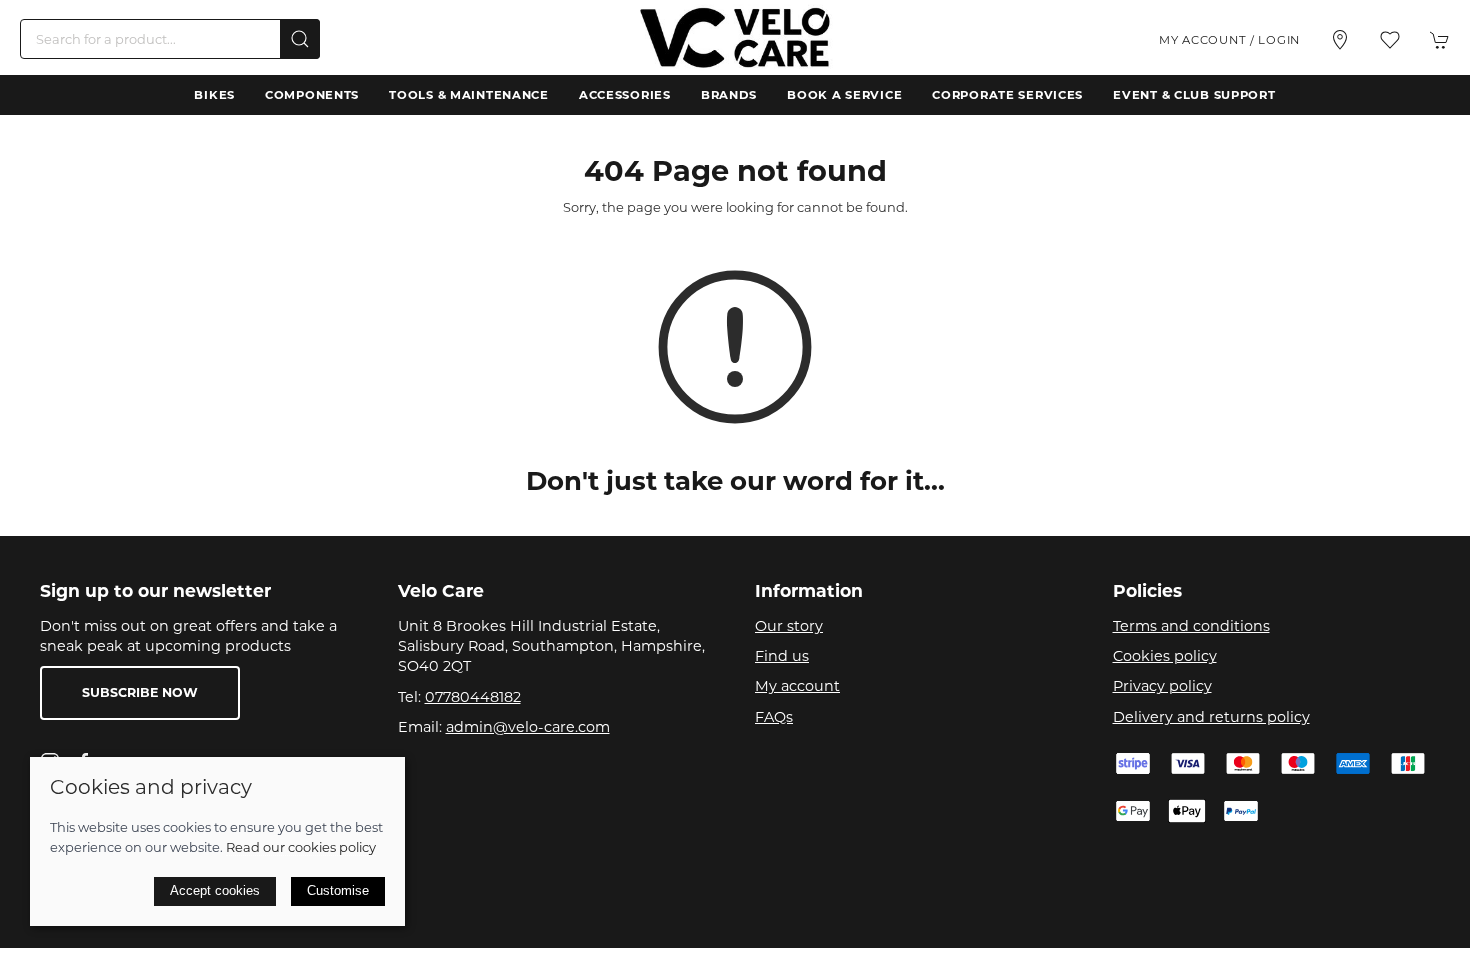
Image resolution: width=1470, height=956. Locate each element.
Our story (789, 626)
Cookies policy (1165, 656)
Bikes (214, 95)
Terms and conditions (1191, 626)
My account (797, 686)
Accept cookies (215, 890)
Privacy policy (1162, 686)
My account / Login (1229, 40)
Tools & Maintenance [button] (469, 95)
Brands (729, 95)
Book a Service (844, 95)
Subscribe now (140, 692)
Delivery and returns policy (1211, 717)
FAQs (774, 717)
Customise (338, 890)
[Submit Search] (300, 39)
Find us (782, 656)
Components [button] (312, 95)
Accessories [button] (625, 95)
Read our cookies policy (301, 847)
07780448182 (473, 697)
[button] (1390, 40)
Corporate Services (1007, 95)
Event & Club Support (1194, 95)
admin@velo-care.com (528, 727)
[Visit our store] (1340, 40)
